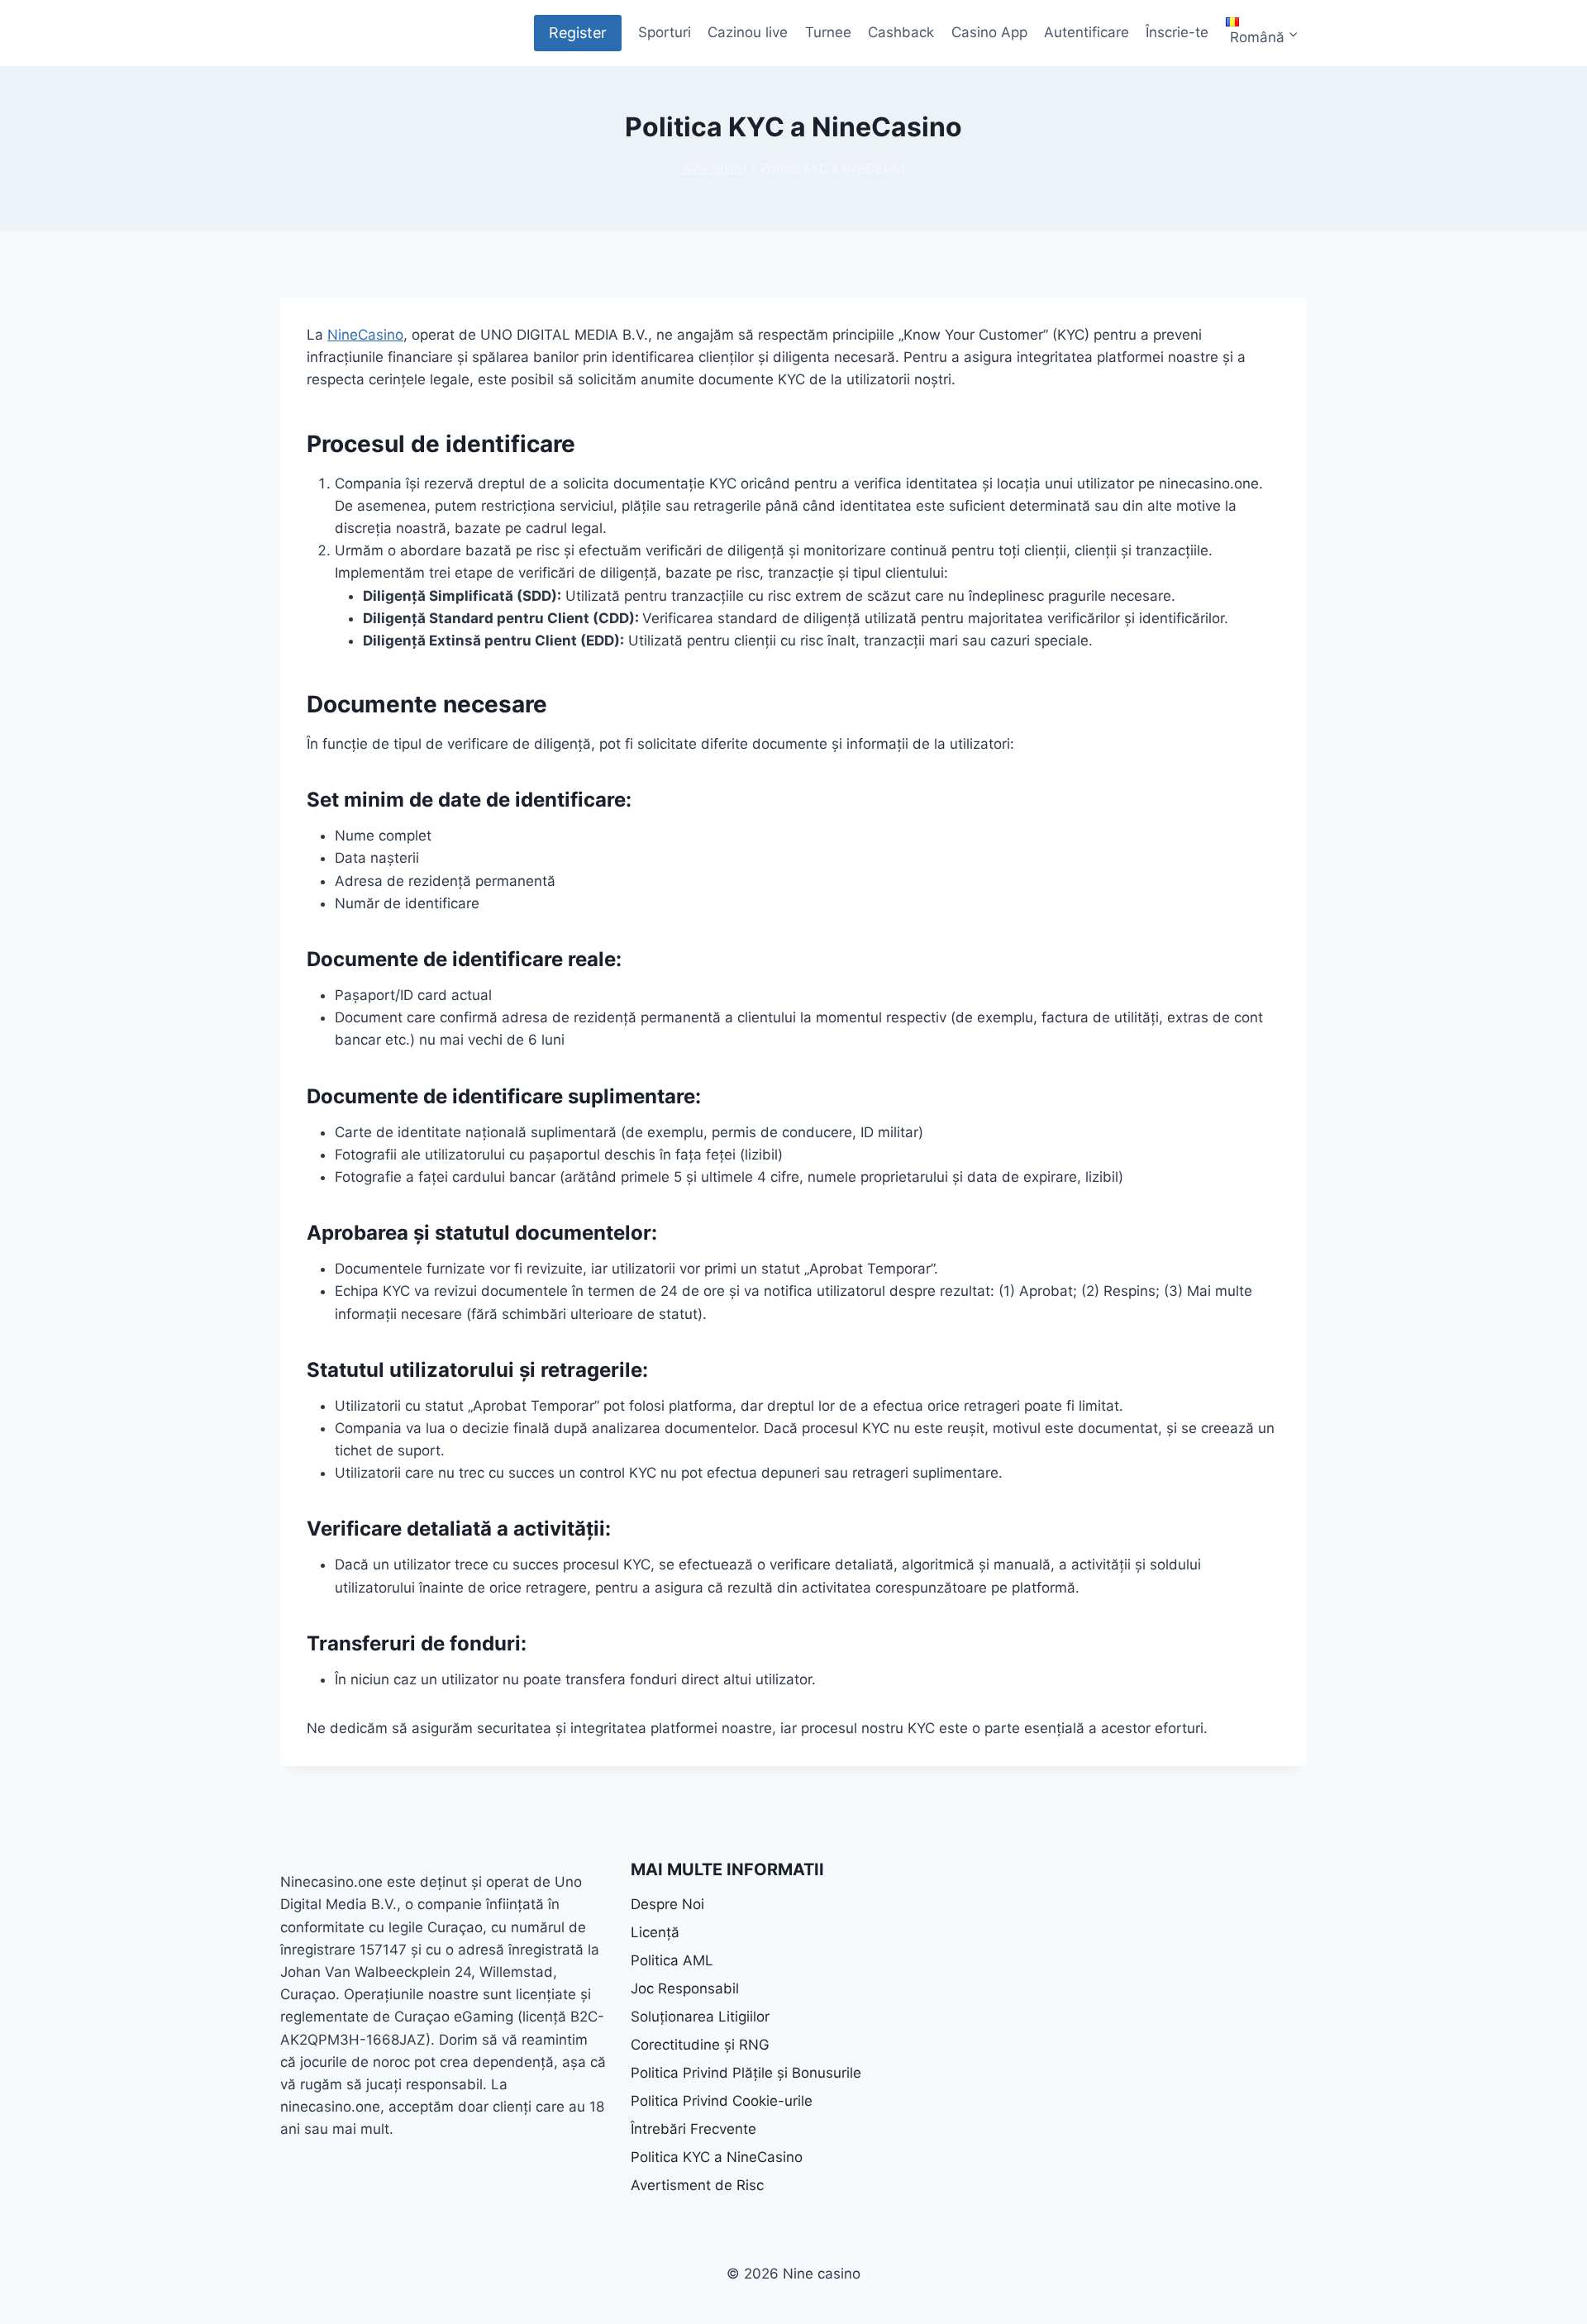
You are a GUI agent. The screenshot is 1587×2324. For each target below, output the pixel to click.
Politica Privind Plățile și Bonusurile (746, 2073)
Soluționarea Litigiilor (700, 2017)
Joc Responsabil (685, 1988)
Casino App (989, 32)
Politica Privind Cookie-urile (722, 2101)
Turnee (828, 32)
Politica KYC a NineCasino (717, 2157)
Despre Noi (667, 1904)
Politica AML (672, 1960)
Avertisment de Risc (697, 2185)
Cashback (901, 32)
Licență (655, 1932)
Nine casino (715, 168)
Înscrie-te (1177, 32)
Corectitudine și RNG (700, 2045)
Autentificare (1087, 32)
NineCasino (365, 335)
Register (578, 33)
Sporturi (665, 32)
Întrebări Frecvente (693, 2129)
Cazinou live (748, 32)
